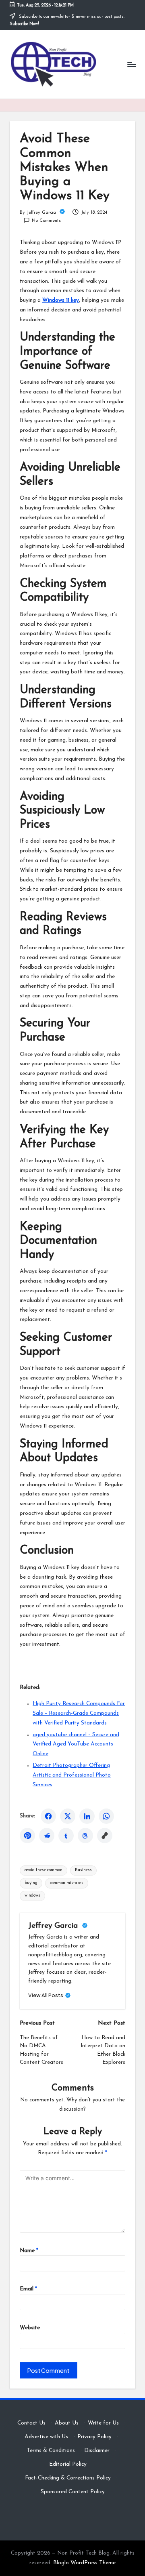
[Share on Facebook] (48, 1816)
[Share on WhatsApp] (106, 1816)
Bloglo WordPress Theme (84, 2563)
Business (83, 1870)
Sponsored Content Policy (73, 2492)
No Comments (46, 221)
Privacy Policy (94, 2437)
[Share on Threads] (85, 1836)
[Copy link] (105, 1836)
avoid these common (43, 1870)
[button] (50, 1995)
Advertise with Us (46, 2437)
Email (28, 2289)
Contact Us (31, 2423)
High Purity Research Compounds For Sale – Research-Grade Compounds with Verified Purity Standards (79, 1713)
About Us (67, 2423)
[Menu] (131, 64)
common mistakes (67, 1883)
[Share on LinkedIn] (87, 1816)
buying (31, 1883)
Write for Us (103, 2423)
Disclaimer (97, 2451)
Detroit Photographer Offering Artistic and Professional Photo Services (72, 1775)
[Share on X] (68, 1816)
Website (30, 2328)
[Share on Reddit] (47, 1836)
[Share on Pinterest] (27, 1836)
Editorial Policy (68, 2464)
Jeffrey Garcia (54, 1926)
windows (32, 1896)
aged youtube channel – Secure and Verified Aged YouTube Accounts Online (76, 1744)
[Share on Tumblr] (66, 1836)
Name (29, 2251)
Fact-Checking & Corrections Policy (68, 2478)
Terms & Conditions (51, 2451)
